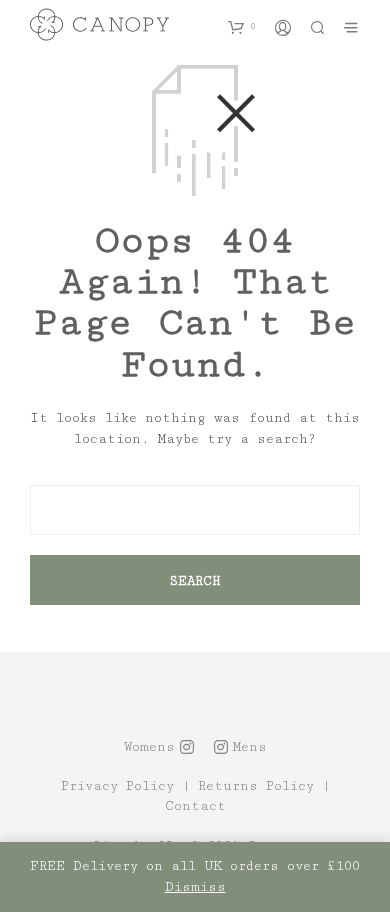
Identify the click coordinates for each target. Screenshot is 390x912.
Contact (195, 806)
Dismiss (195, 887)
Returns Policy (256, 786)
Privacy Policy (117, 786)
